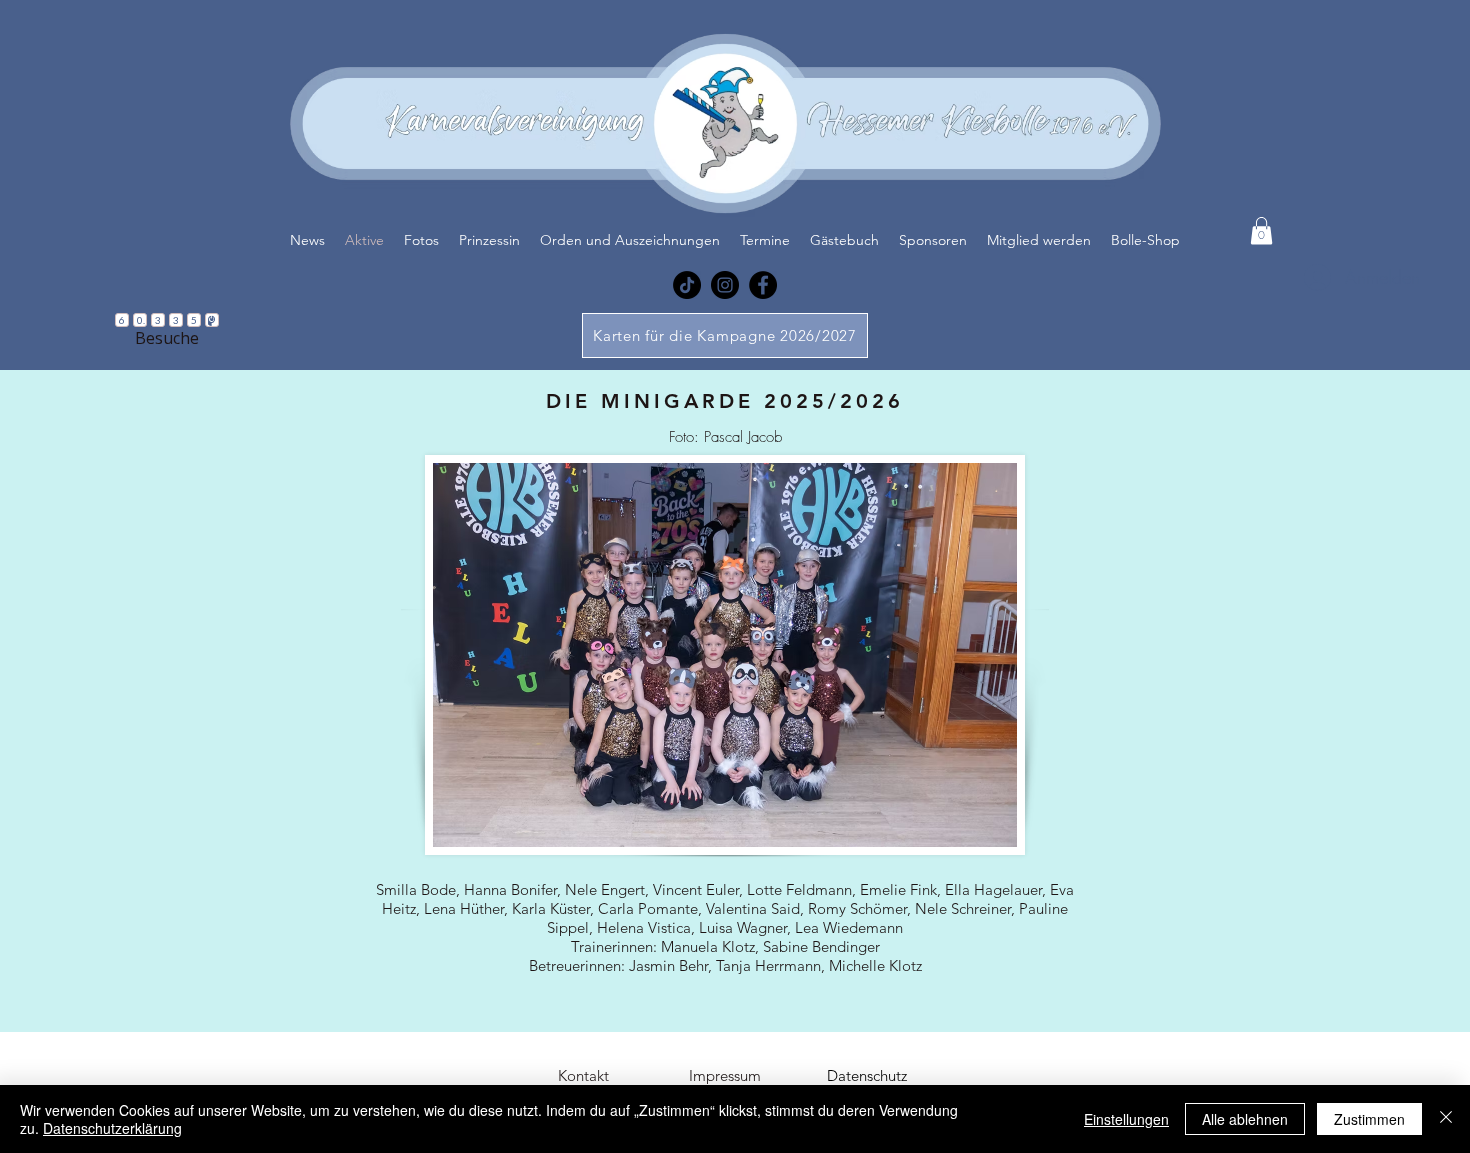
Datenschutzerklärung (112, 1128)
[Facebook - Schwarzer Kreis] (763, 285)
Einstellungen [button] (1126, 1119)
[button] (1261, 230)
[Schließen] (1446, 1119)
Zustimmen (1369, 1119)
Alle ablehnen (1245, 1119)
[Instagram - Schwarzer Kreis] (725, 285)
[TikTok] (687, 285)
